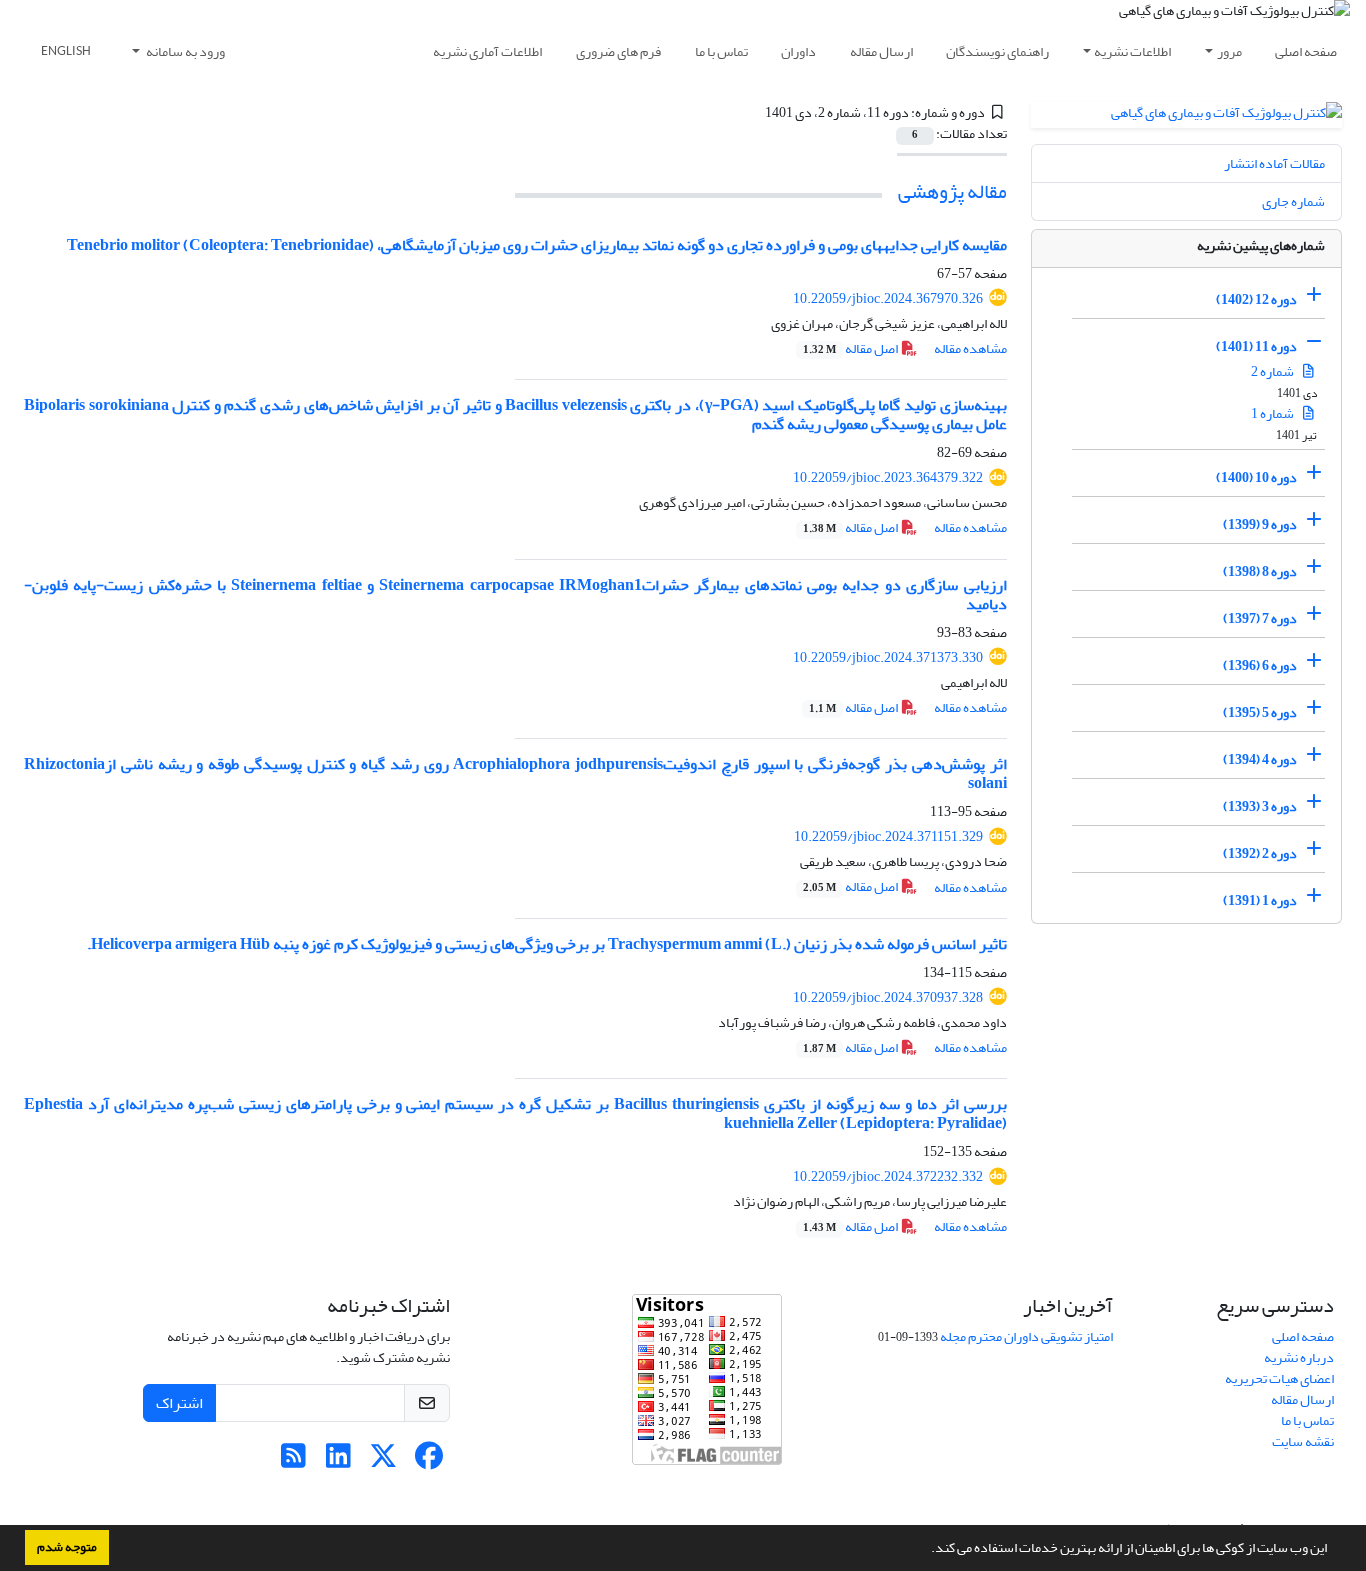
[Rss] (293, 1461)
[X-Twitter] (383, 1461)
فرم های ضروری (618, 51)
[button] (926, 1550)
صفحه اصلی (1306, 51)
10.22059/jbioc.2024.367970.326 (888, 298)
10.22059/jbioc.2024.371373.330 (888, 657)
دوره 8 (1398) (1260, 571)
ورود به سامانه (184, 51)
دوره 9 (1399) (1260, 524)
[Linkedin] (338, 1461)
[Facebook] (428, 1461)
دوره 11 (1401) (1256, 346)
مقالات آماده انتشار (1274, 163)
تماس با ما (721, 51)
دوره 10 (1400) (1256, 477)
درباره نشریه (1299, 1357)
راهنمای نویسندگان (997, 51)
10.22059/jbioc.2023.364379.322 (888, 477)
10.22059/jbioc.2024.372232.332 (888, 1176)
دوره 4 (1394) (1260, 759)
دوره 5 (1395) (1260, 712)
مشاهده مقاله (970, 348)
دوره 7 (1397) (1260, 618)
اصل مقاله (851, 348)
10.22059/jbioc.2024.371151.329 (888, 836)
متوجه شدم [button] (67, 1547)
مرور (1229, 51)
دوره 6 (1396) (1260, 665)
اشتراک (179, 1403)
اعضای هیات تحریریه (1279, 1378)
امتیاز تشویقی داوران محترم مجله (1026, 1336)
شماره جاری (1293, 201)
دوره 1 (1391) (1260, 900)
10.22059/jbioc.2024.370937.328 (888, 997)
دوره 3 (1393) (1260, 806)
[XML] (754, 112)
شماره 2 (1273, 371)
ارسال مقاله (881, 51)
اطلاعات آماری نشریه (487, 51)
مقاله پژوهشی (952, 191)
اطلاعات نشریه (1132, 51)
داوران (798, 51)
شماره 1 (1273, 413)
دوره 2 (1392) (1260, 853)
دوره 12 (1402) (1256, 299)
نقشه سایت (1303, 1441)
